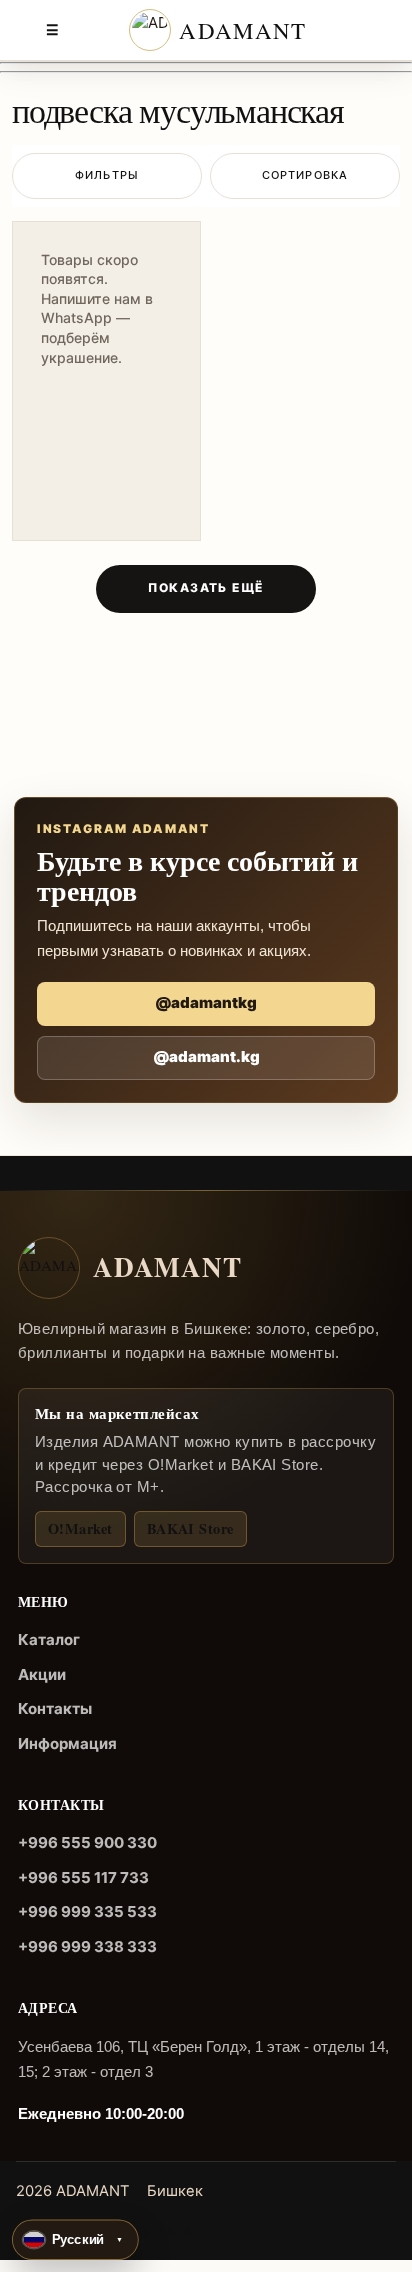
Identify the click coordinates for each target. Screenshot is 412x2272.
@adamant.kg (206, 1056)
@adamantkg (206, 1002)
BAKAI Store (190, 1528)
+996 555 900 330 (87, 1842)
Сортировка (305, 175)
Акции (42, 1674)
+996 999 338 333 (87, 1946)
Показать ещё (205, 587)
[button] (75, 2240)
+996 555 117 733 (83, 1877)
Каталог (49, 1639)
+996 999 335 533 (87, 1911)
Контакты (55, 1708)
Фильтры (107, 175)
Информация (67, 1743)
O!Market (80, 1528)
